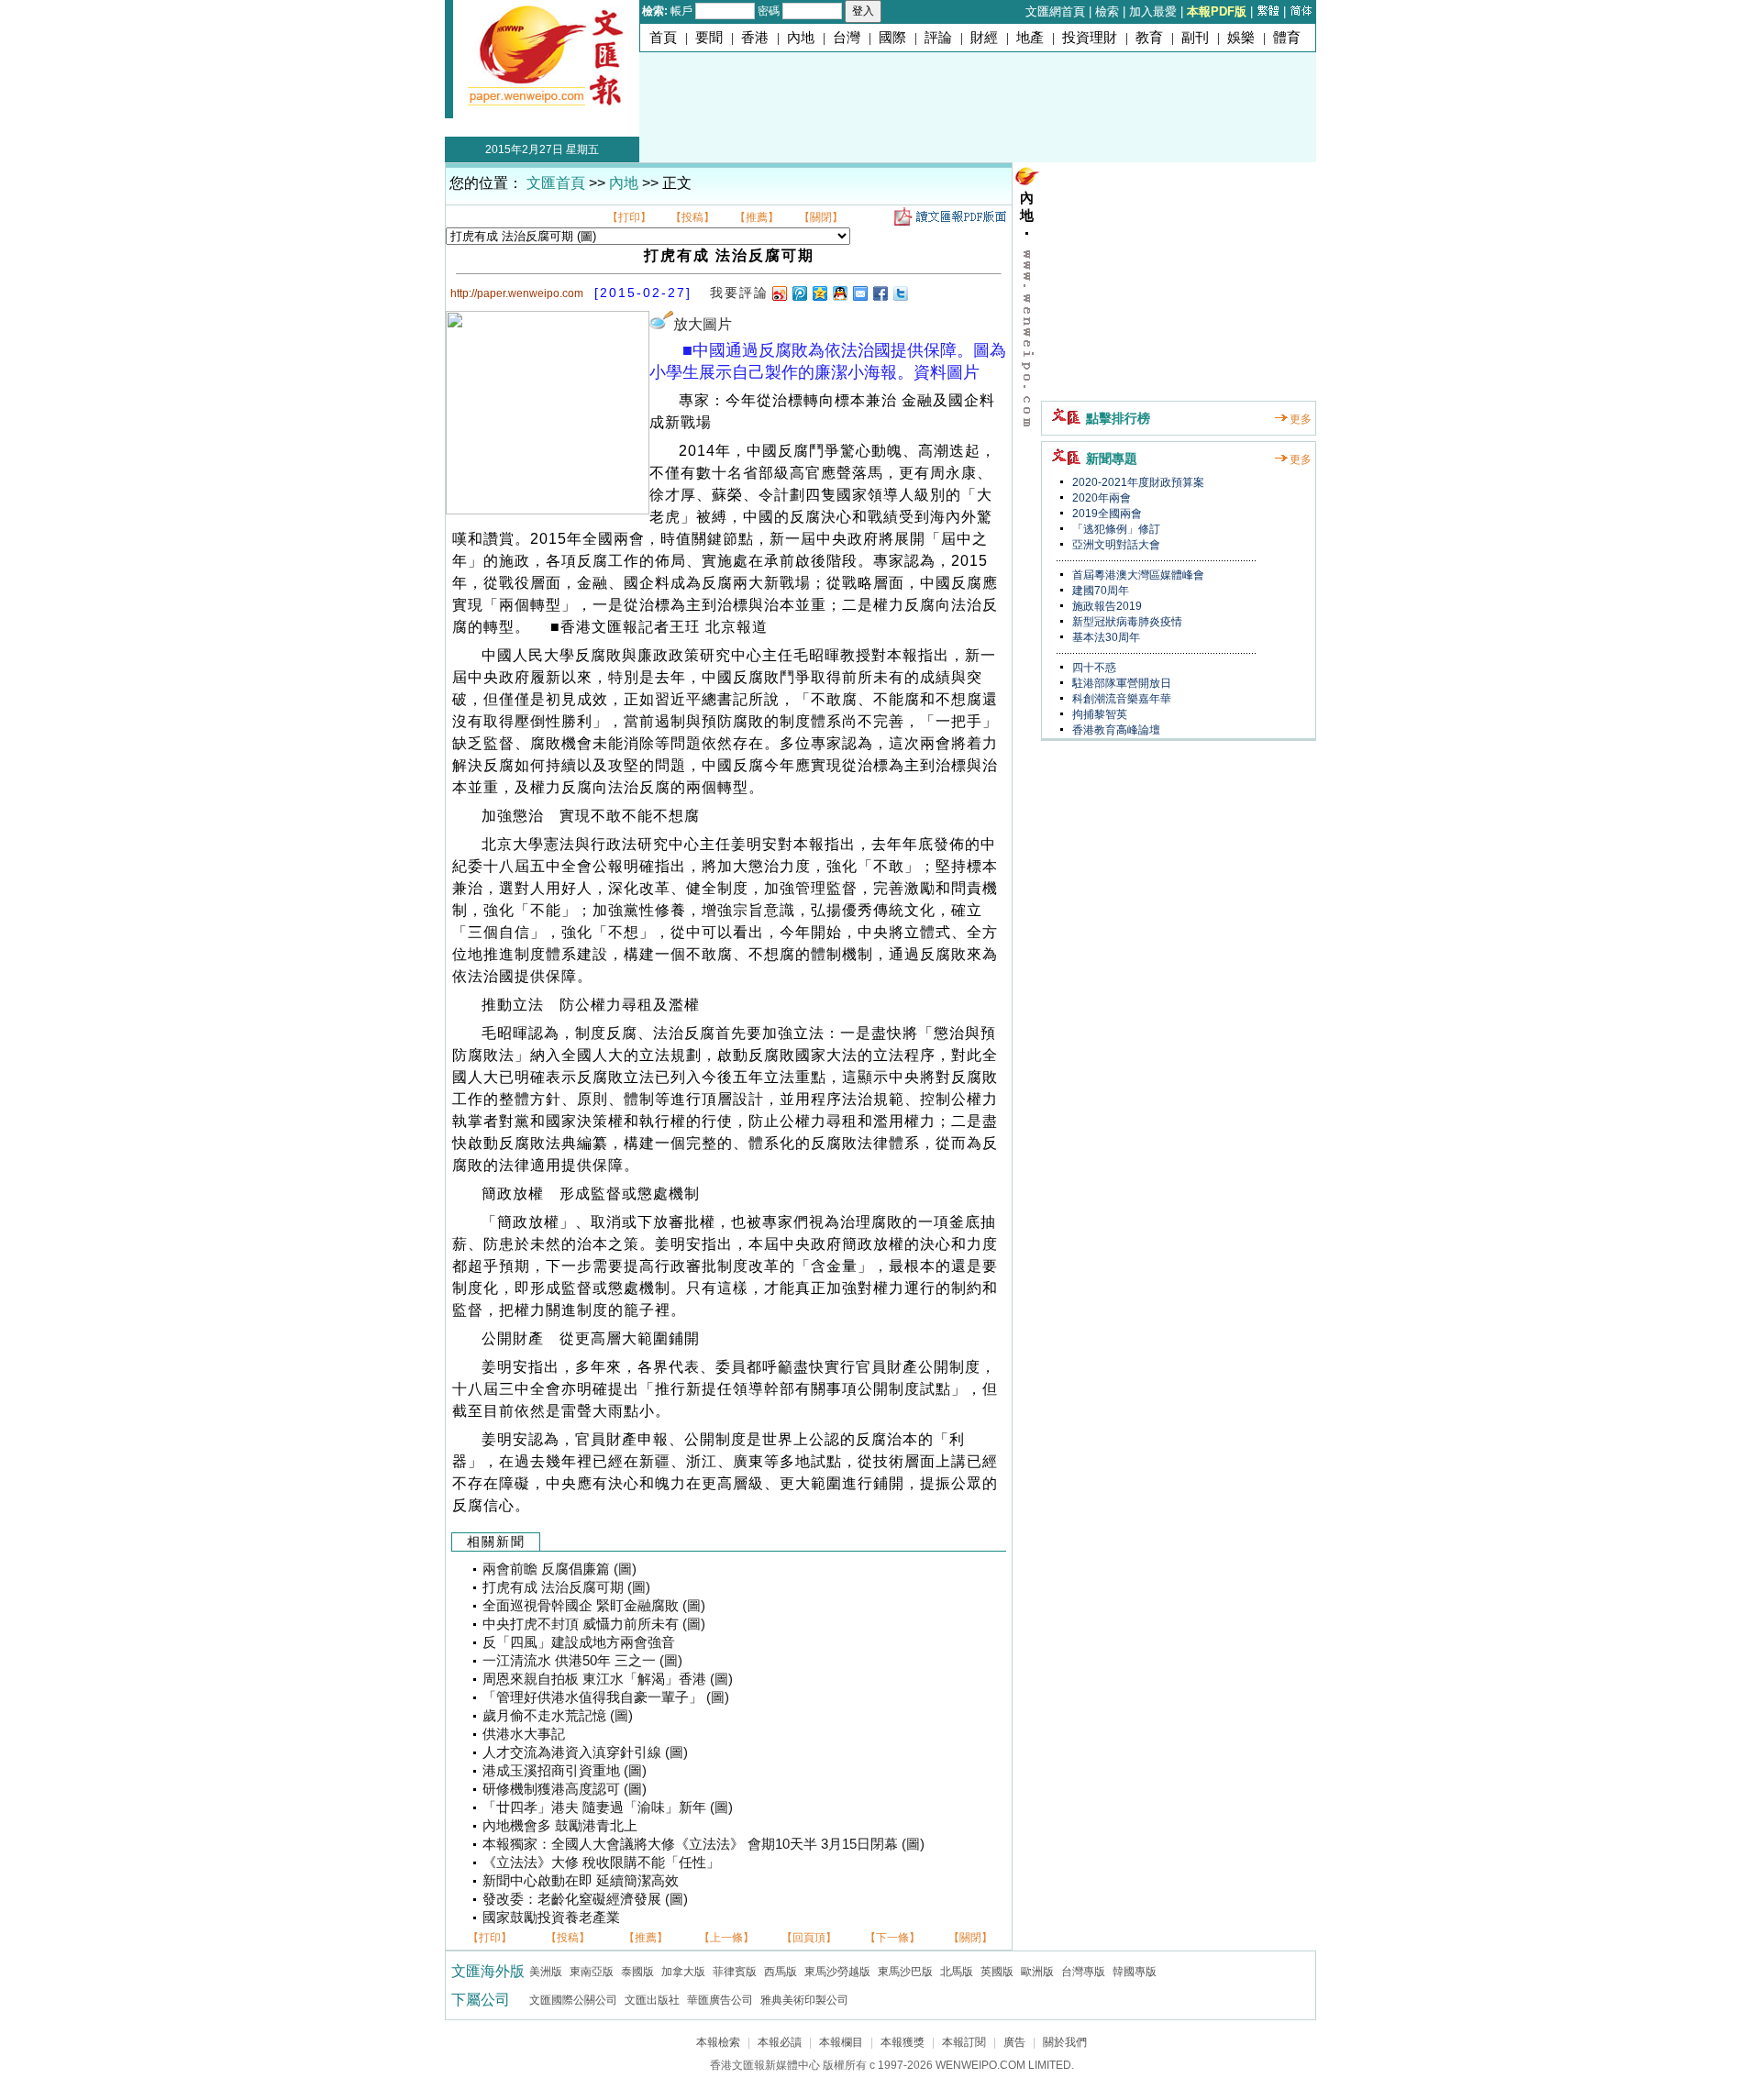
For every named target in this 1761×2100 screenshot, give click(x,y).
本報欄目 (841, 2042)
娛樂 (1241, 38)
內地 (801, 38)
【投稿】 (692, 217)
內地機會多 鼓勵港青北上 (560, 1826)
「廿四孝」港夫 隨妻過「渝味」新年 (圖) (608, 1807)
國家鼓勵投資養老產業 (551, 1918)
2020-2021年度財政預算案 (1137, 482)
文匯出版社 (652, 2000)
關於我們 (1065, 2042)
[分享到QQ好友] (839, 293)
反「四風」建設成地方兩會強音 (579, 1642)
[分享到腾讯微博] (799, 293)
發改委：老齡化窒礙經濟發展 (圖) (585, 1899)
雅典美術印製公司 (804, 2000)
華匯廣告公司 (720, 2000)
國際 (892, 38)
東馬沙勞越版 (837, 1972)
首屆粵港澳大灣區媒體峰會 (1137, 575)
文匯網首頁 (1055, 11)
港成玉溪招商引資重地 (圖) (565, 1771)
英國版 (997, 1972)
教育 (1149, 38)
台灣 (847, 38)
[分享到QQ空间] (819, 293)
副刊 (1195, 38)
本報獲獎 (903, 2042)
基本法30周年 (1105, 637)
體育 (1287, 38)
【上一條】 (726, 1938)
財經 (984, 38)
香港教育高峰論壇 (1115, 730)
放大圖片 (703, 324)
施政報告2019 (1106, 606)
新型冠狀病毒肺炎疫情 (1126, 622)
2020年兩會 (1100, 498)
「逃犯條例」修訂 (1115, 529)
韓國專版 (1135, 1972)
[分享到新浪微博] (779, 293)
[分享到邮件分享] (859, 293)
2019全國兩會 (1106, 514)
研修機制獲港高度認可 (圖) (565, 1789)
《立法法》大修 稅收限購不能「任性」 (601, 1862)
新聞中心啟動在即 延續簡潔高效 (581, 1881)
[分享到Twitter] (900, 293)
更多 (1301, 419)
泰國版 (637, 1972)
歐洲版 (1037, 1972)
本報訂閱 (964, 2042)
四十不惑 (1093, 668)
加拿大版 (683, 1972)
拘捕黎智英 (1098, 714)
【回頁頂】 (809, 1938)
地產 (1030, 38)
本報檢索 (718, 2042)
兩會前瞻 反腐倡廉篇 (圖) (559, 1569)
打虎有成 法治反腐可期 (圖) (566, 1587)
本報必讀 (780, 2042)
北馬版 (957, 1972)
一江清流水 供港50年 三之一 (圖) (582, 1661)
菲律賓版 (735, 1972)
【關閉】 (821, 217)
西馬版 (781, 1972)
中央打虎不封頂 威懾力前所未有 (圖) (594, 1624)
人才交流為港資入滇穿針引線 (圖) (585, 1752)
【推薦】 (757, 217)
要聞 (709, 38)
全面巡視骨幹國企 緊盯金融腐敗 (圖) (594, 1606)
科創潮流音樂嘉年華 (1120, 699)
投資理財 (1090, 38)
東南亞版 (592, 1972)
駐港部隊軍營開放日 (1120, 683)
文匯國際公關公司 (573, 2000)
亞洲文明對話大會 (1115, 545)
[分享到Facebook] (880, 293)
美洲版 (546, 1972)
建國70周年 (1099, 591)
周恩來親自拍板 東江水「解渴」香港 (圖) (608, 1679)
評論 (938, 38)
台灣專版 (1083, 1972)
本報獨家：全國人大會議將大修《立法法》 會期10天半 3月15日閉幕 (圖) (703, 1844)
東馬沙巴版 (905, 1972)
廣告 (1014, 2042)
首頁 (663, 38)
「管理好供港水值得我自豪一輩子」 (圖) (606, 1697)
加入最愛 (1153, 11)
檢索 (1107, 11)
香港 (755, 38)
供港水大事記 (524, 1734)
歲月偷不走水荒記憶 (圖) (558, 1716)
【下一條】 (892, 1938)
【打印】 (629, 217)
